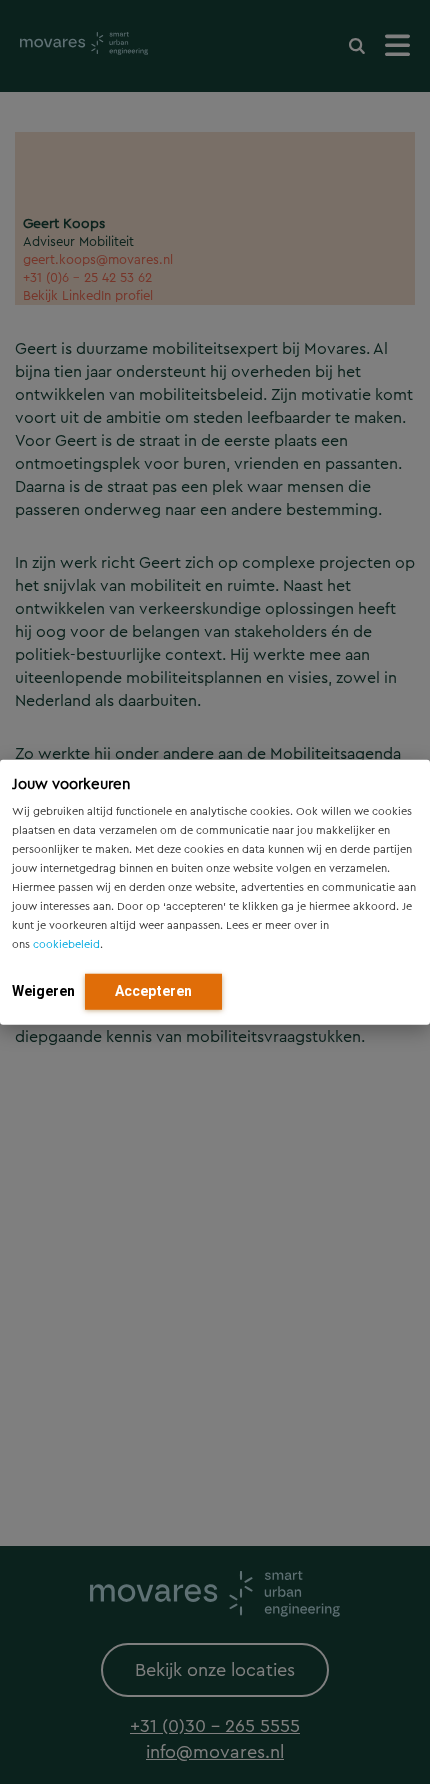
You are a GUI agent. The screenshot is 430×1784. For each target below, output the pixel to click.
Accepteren (153, 990)
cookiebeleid (66, 943)
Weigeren (43, 990)
